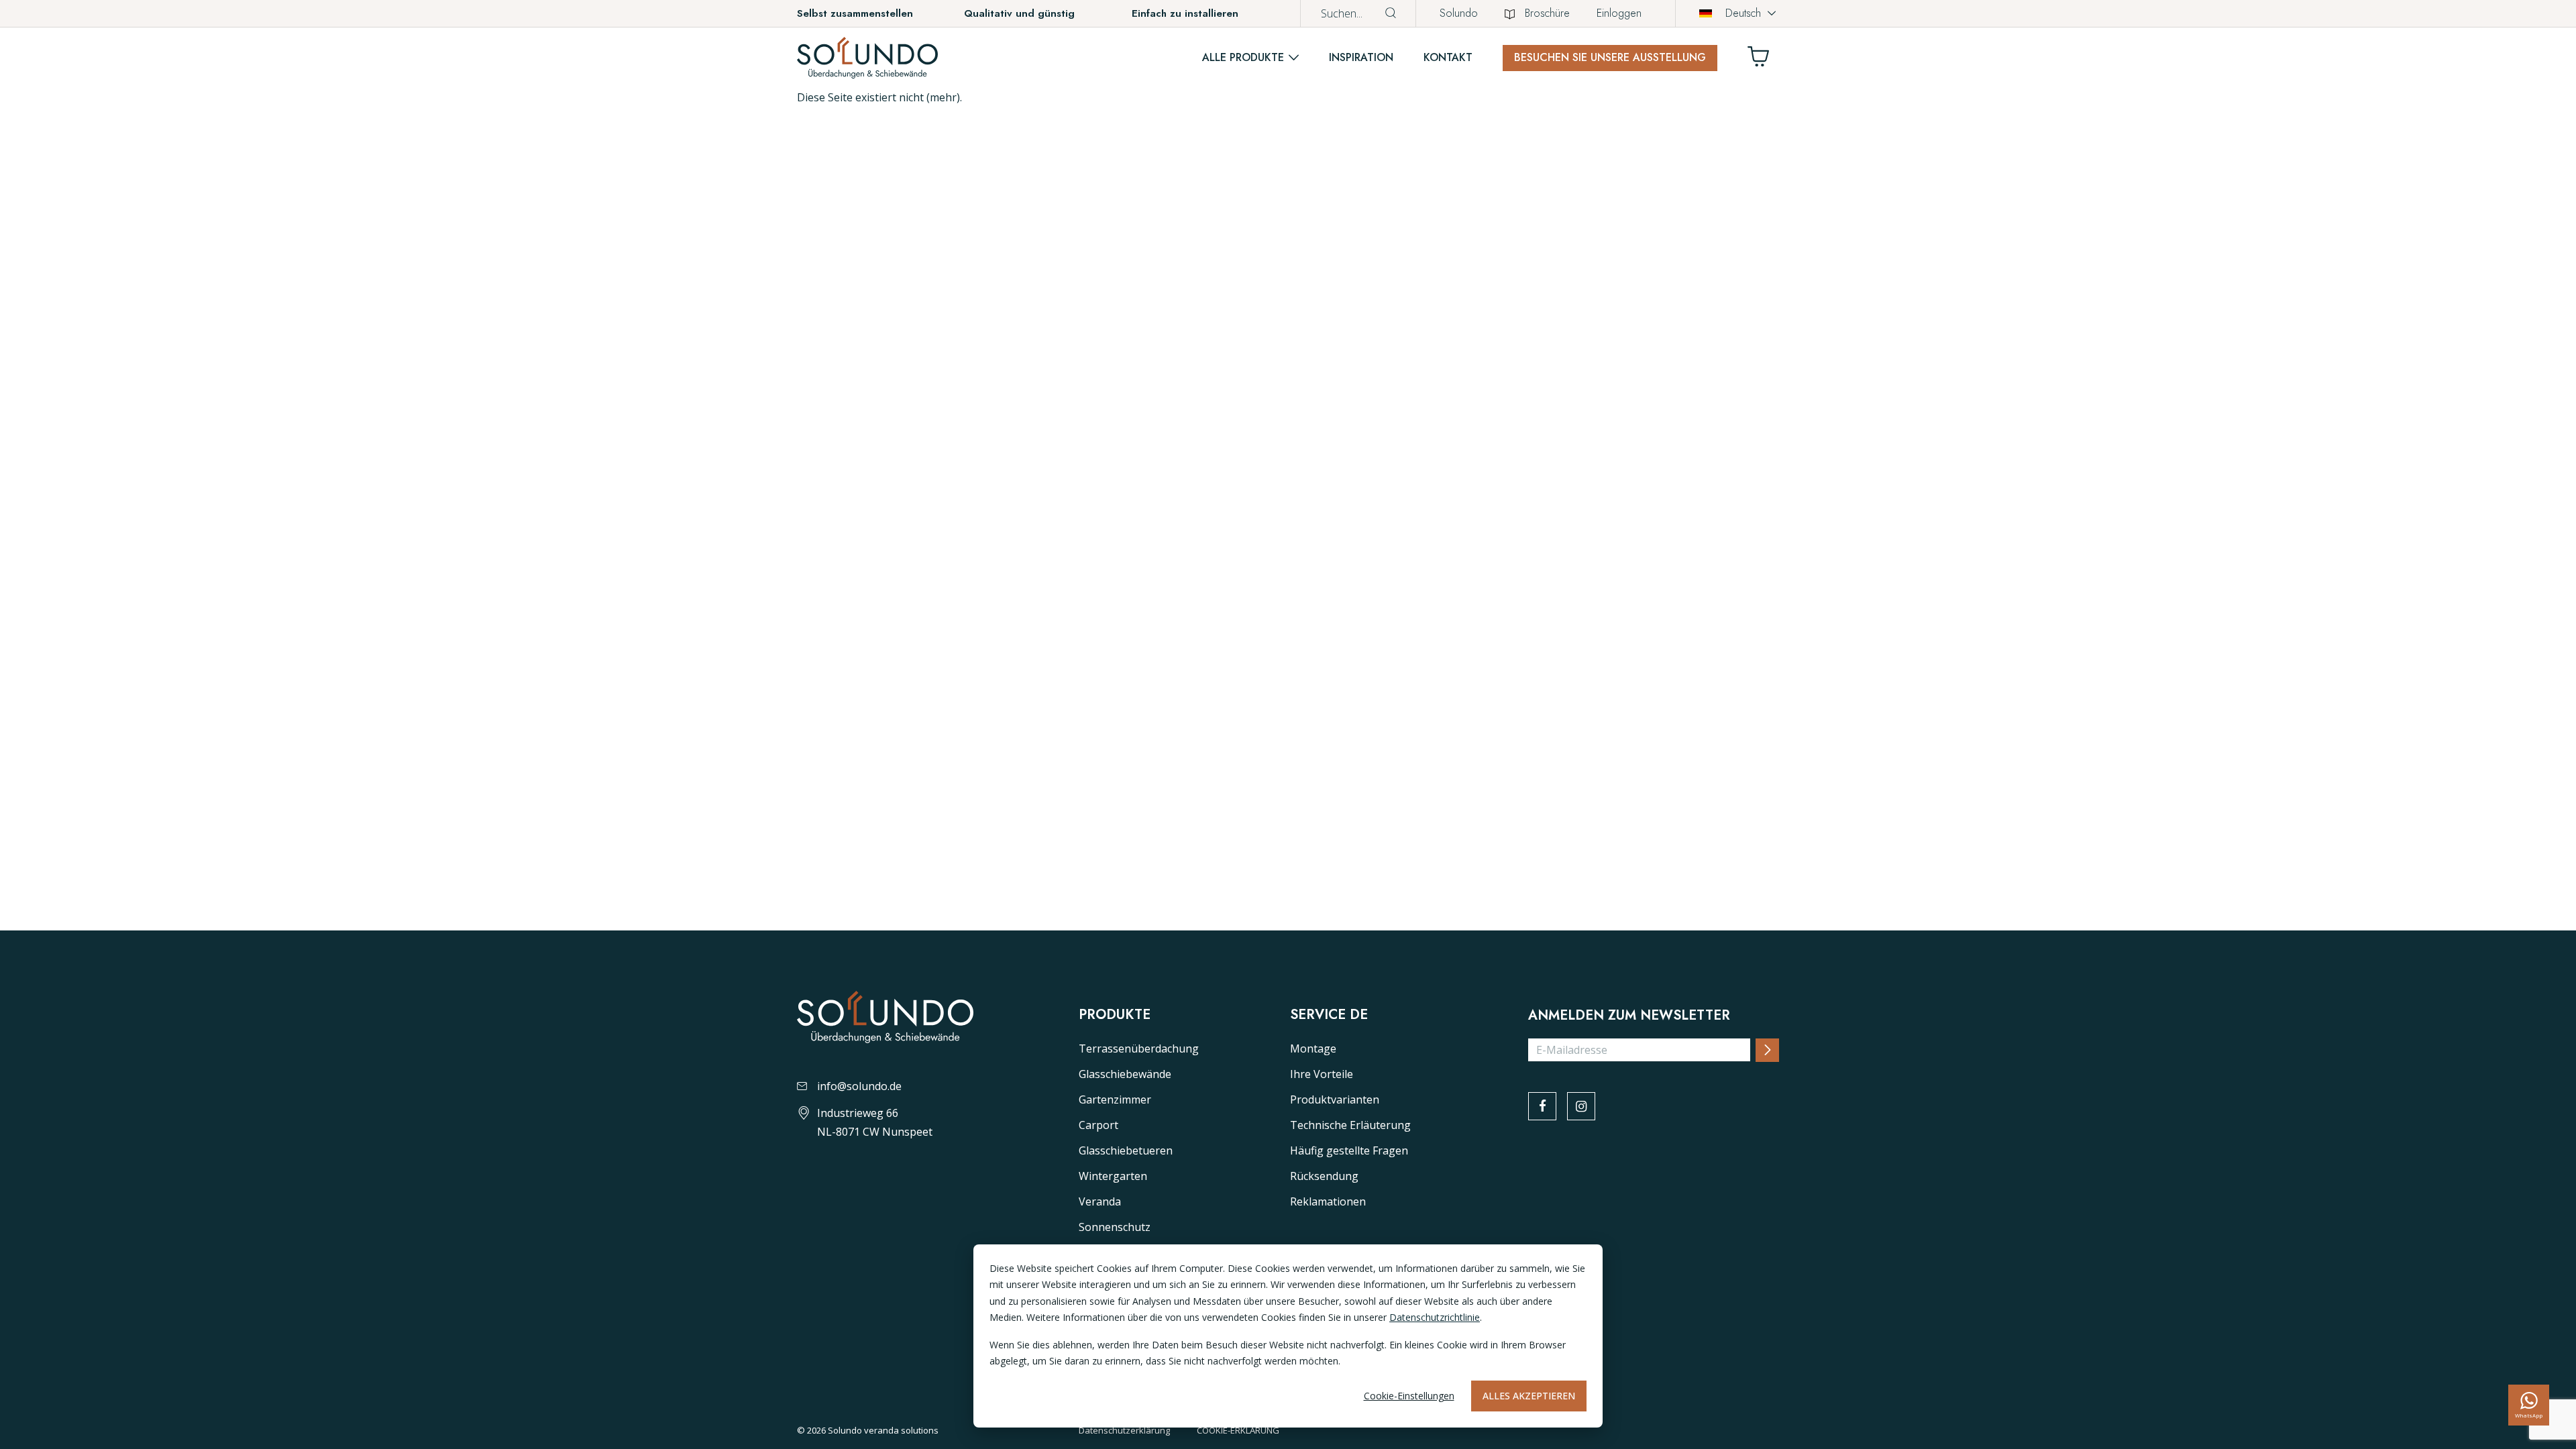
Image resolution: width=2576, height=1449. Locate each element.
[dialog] (1288, 1336)
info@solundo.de (859, 1086)
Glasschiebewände (1125, 1074)
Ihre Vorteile (1322, 1074)
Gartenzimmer (1115, 1099)
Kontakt (1448, 57)
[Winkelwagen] (1764, 60)
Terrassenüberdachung (1139, 1049)
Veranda (1100, 1201)
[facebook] (1542, 1106)
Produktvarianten (1335, 1099)
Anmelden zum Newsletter (1629, 1016)
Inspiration (1361, 57)
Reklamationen (1328, 1201)
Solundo (1459, 13)
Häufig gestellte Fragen (1349, 1150)
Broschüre (1547, 13)
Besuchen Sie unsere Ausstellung (1610, 57)
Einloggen (1619, 13)
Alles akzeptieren (1529, 1396)
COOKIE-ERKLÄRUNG (1238, 1430)
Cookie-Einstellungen (1409, 1396)
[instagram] (1581, 1106)
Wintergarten (1113, 1176)
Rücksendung (1324, 1176)
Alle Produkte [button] (1243, 57)
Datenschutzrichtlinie (1435, 1317)
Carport (1098, 1125)
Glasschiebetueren (1126, 1150)
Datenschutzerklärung (1124, 1430)
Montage (1313, 1049)
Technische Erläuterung (1350, 1125)
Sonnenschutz (1115, 1227)
